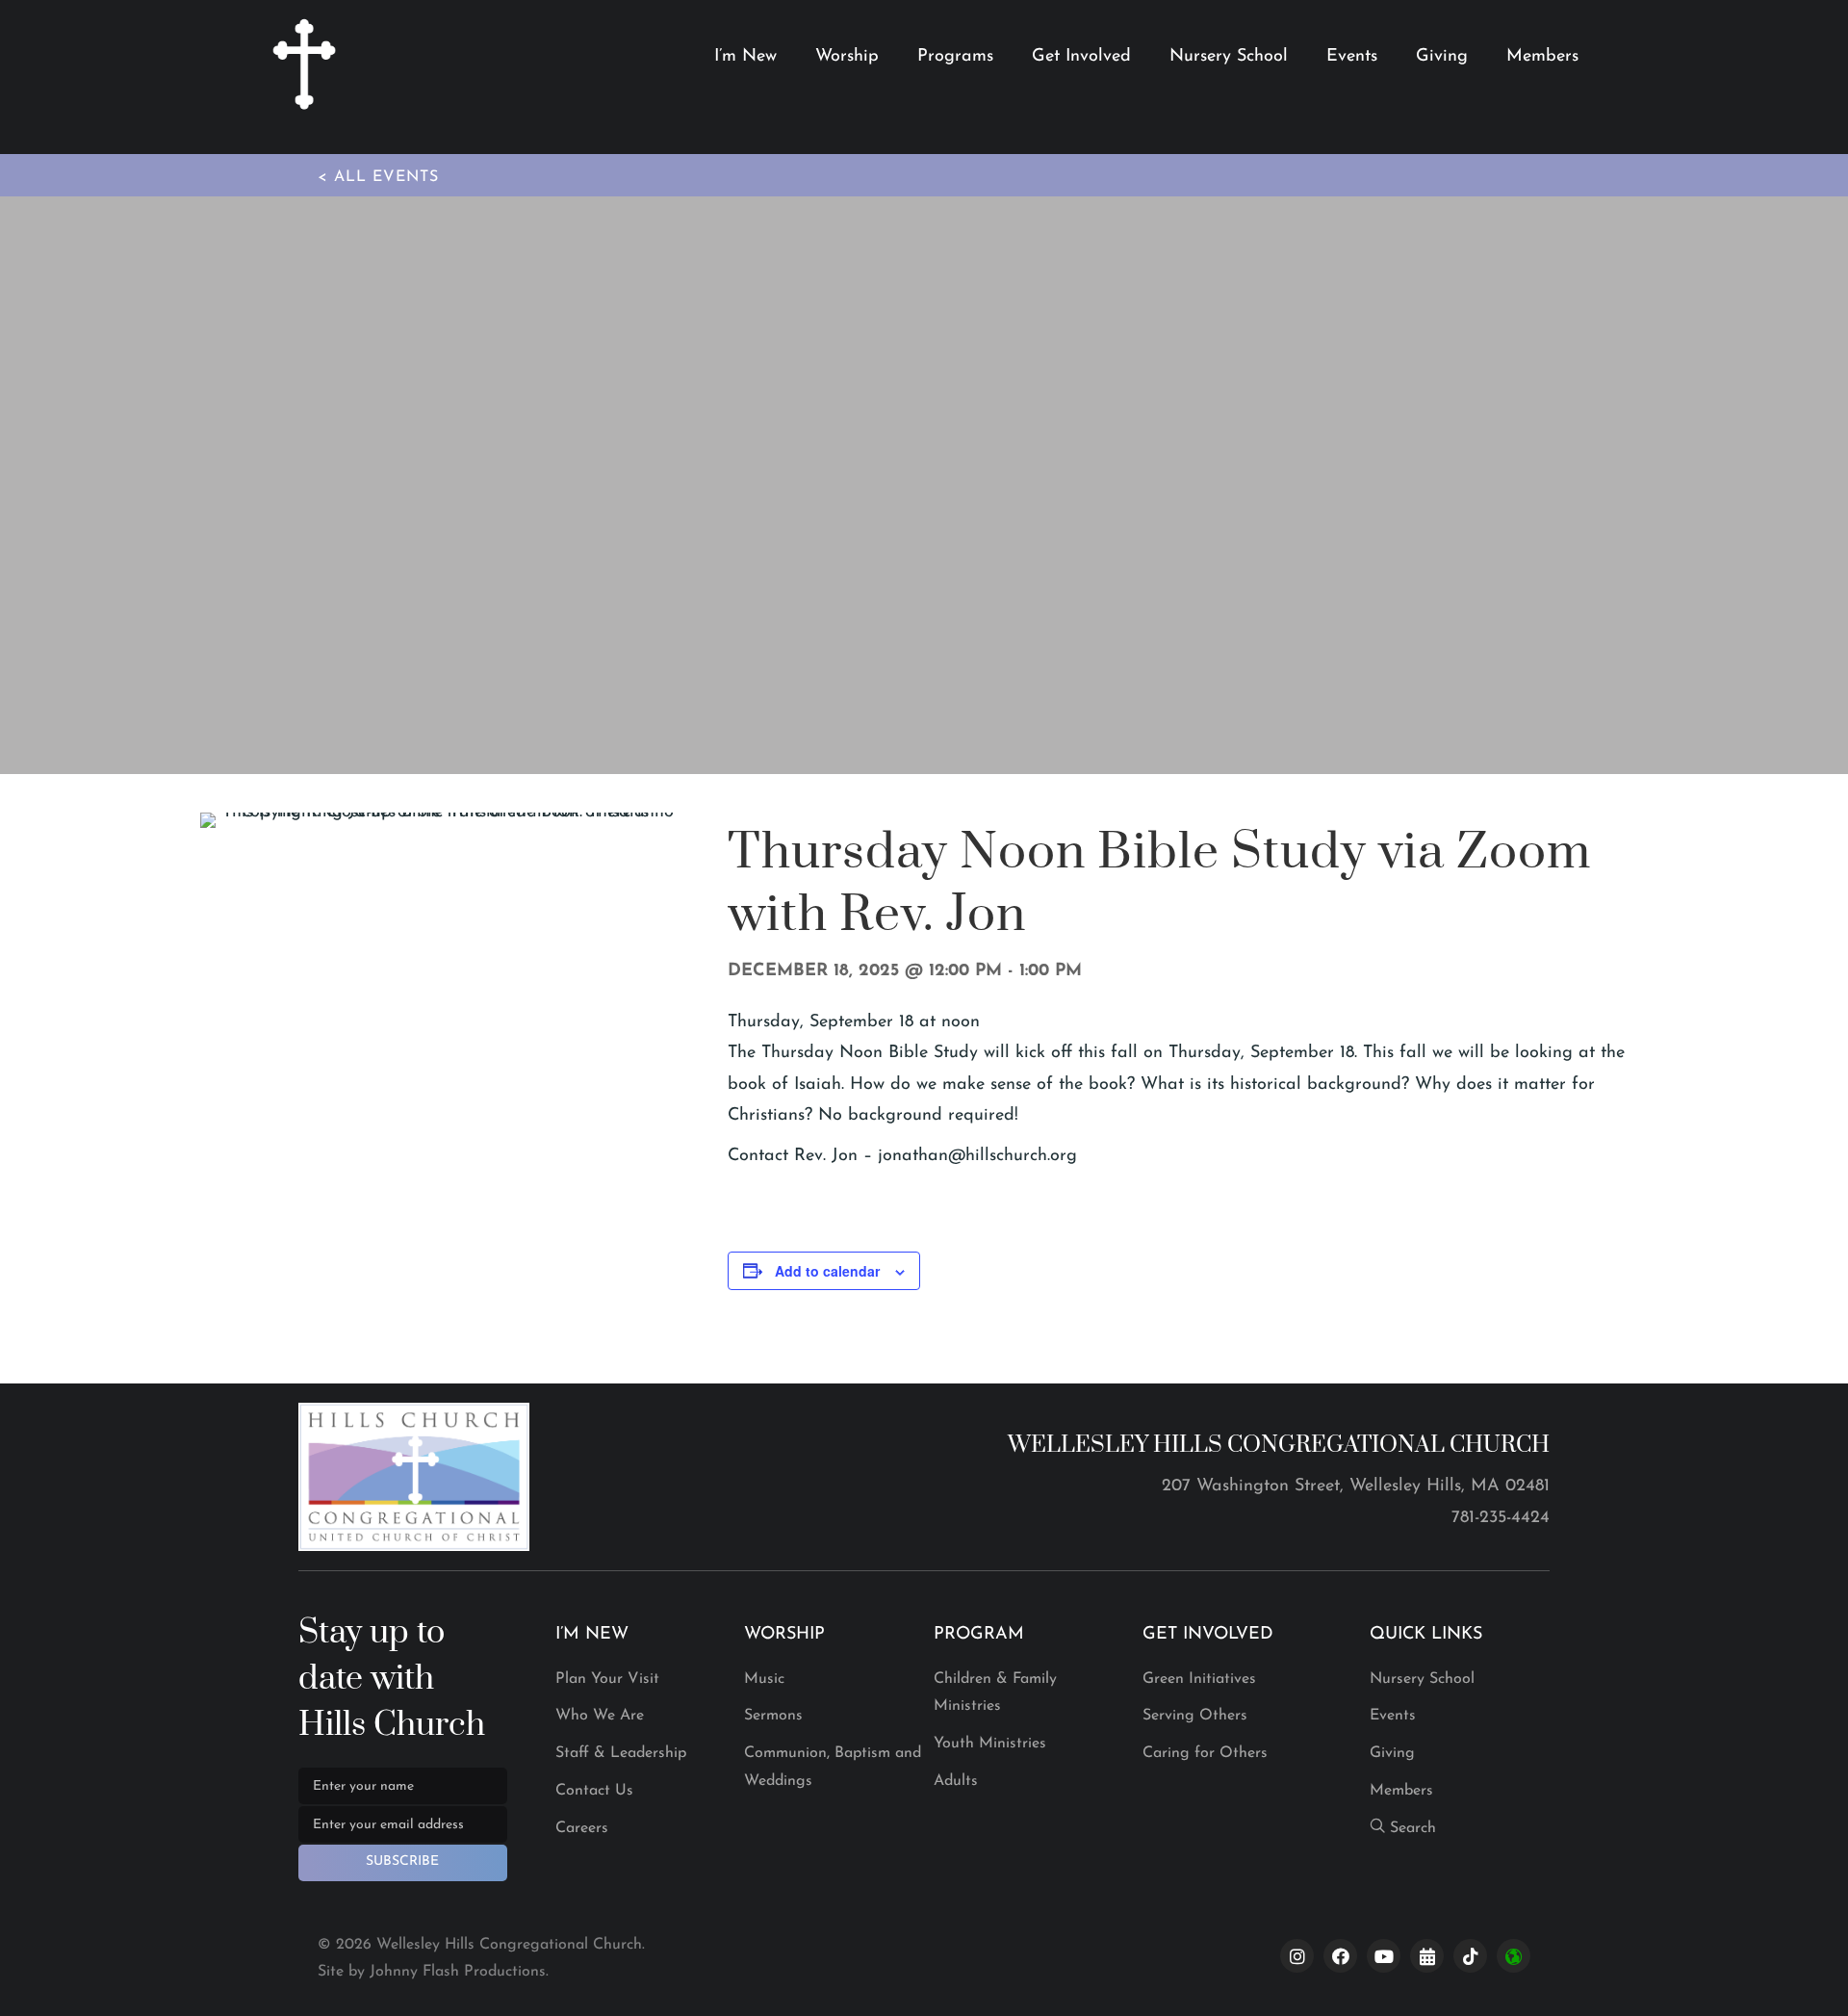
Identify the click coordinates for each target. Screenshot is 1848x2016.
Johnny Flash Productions (458, 1972)
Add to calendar (827, 1271)
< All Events (378, 177)
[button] (403, 1863)
